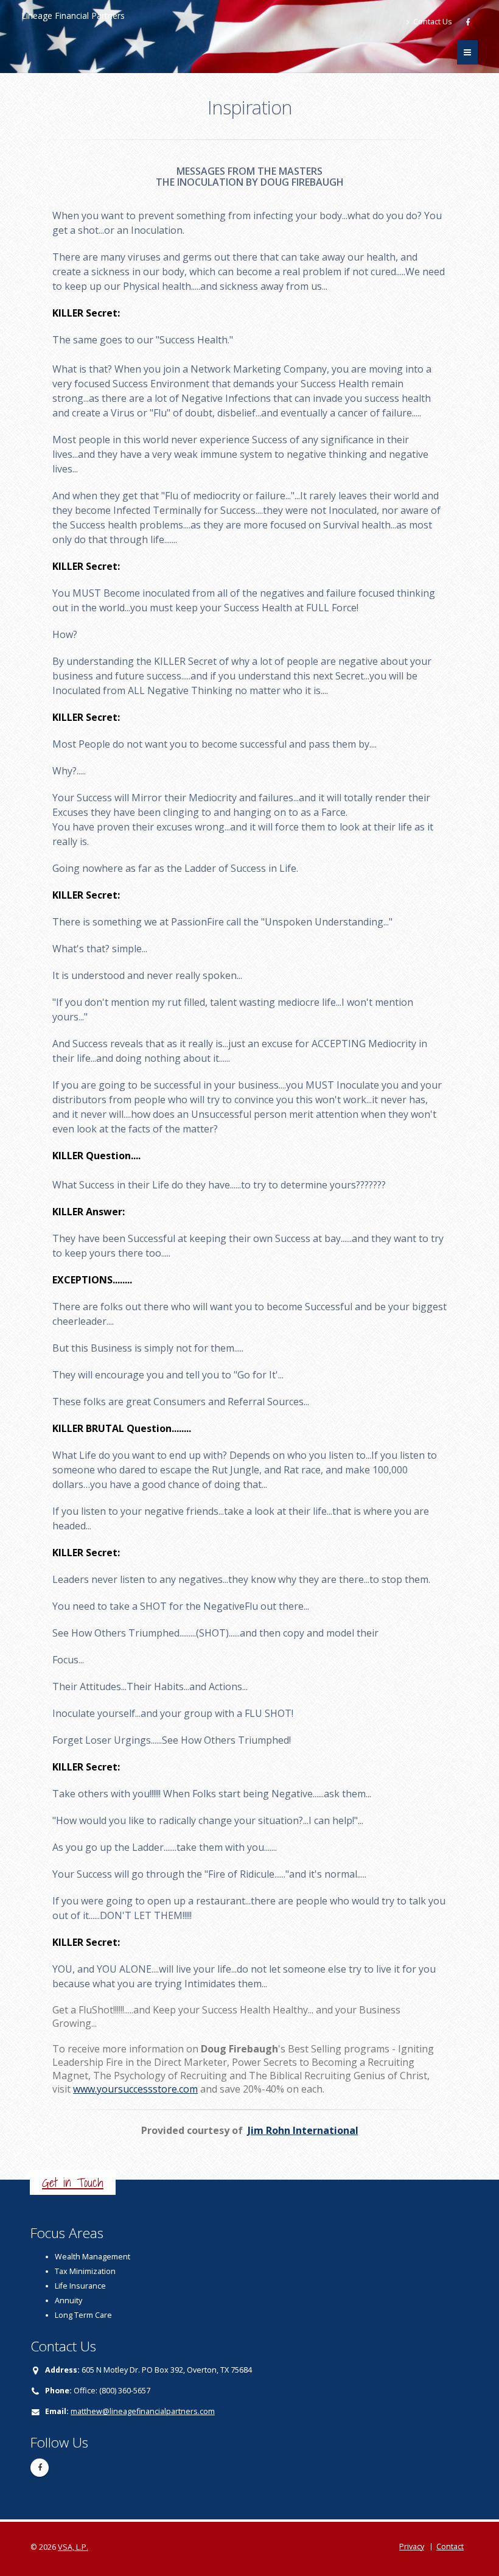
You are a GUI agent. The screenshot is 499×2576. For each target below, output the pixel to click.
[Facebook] (469, 22)
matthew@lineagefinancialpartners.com (143, 2411)
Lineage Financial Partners (73, 16)
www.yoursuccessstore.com (135, 2089)
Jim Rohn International (303, 2130)
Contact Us (432, 22)
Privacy (412, 2546)
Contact (450, 2546)
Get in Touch (73, 2182)
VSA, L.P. (73, 2547)
